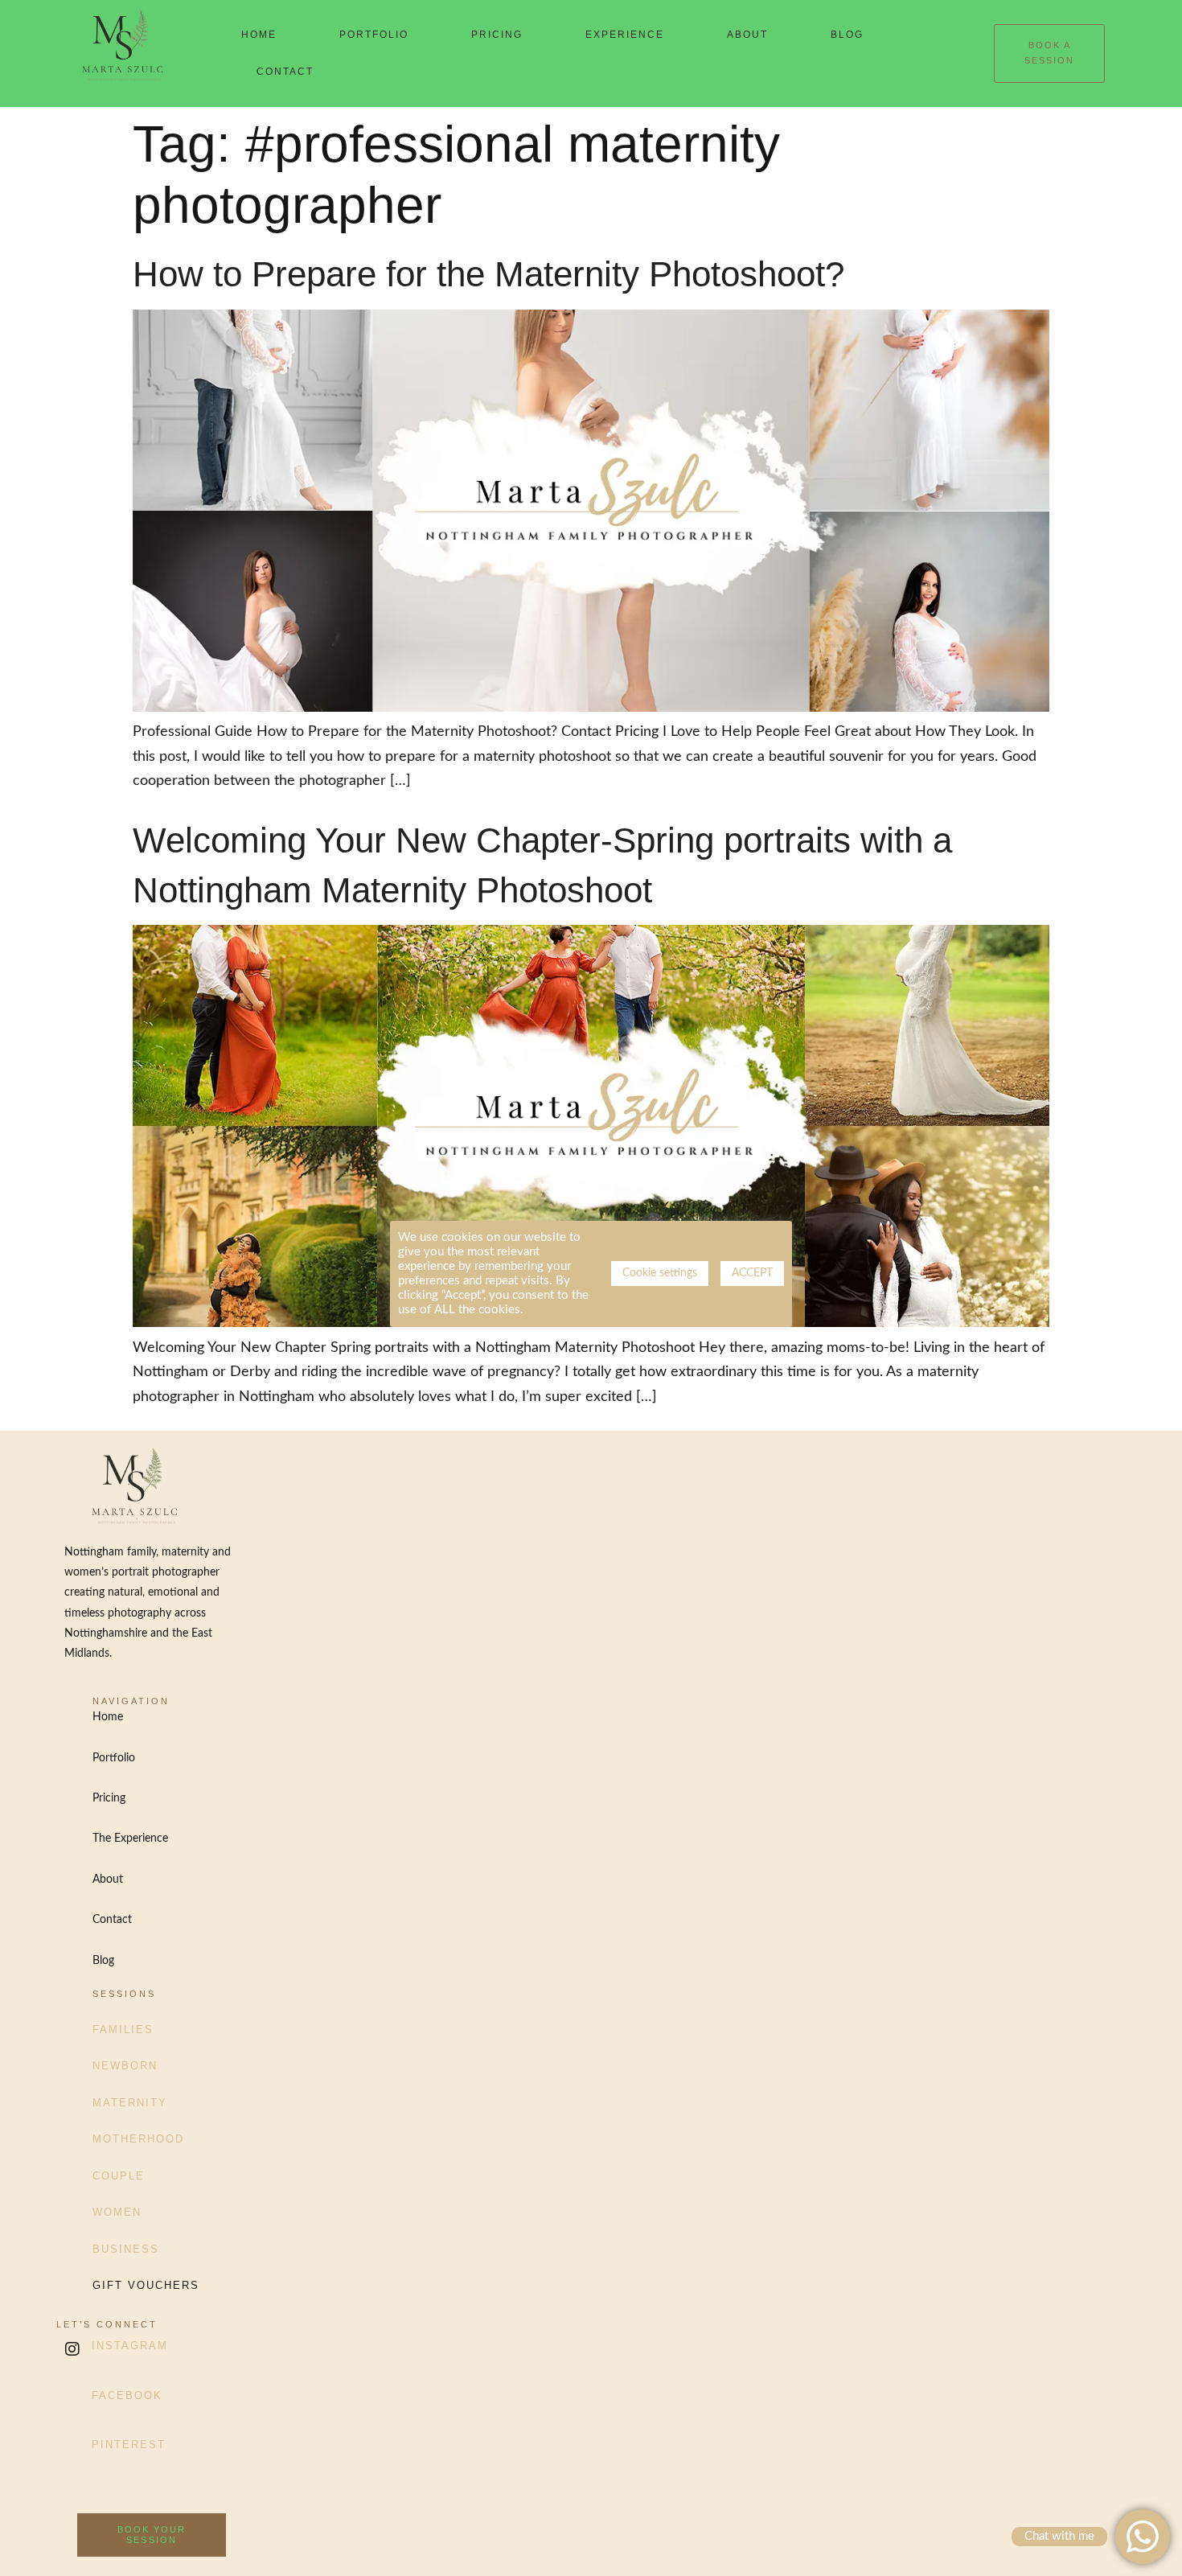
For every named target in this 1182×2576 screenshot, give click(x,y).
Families (123, 2030)
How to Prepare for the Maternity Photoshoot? (488, 274)
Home (259, 35)
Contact (285, 72)
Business (126, 2249)
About (747, 35)
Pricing (497, 35)
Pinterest (129, 2445)
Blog (847, 35)
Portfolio (374, 35)
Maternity (130, 2103)
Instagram (130, 2346)
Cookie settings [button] (660, 1273)
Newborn (125, 2066)
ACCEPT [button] (752, 1273)
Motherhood (138, 2139)
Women (117, 2212)
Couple (119, 2176)
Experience (625, 35)
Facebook (127, 2395)
